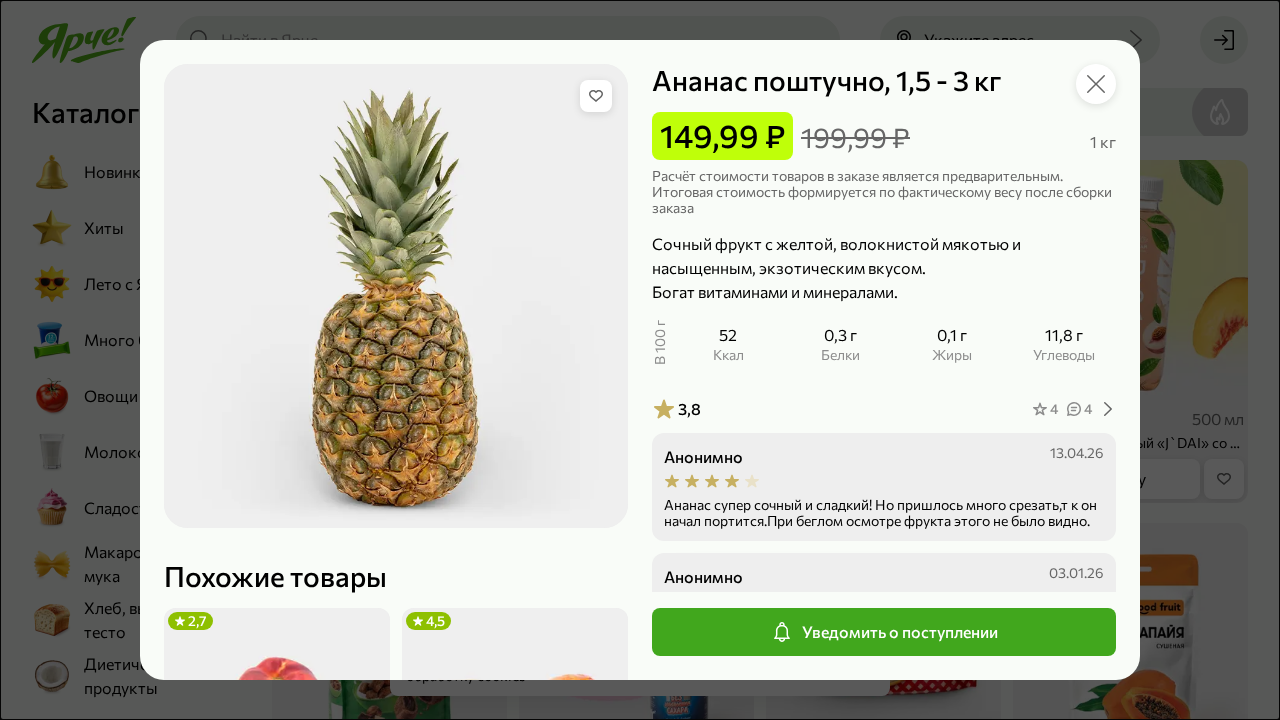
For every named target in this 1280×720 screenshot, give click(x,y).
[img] (596, 96)
